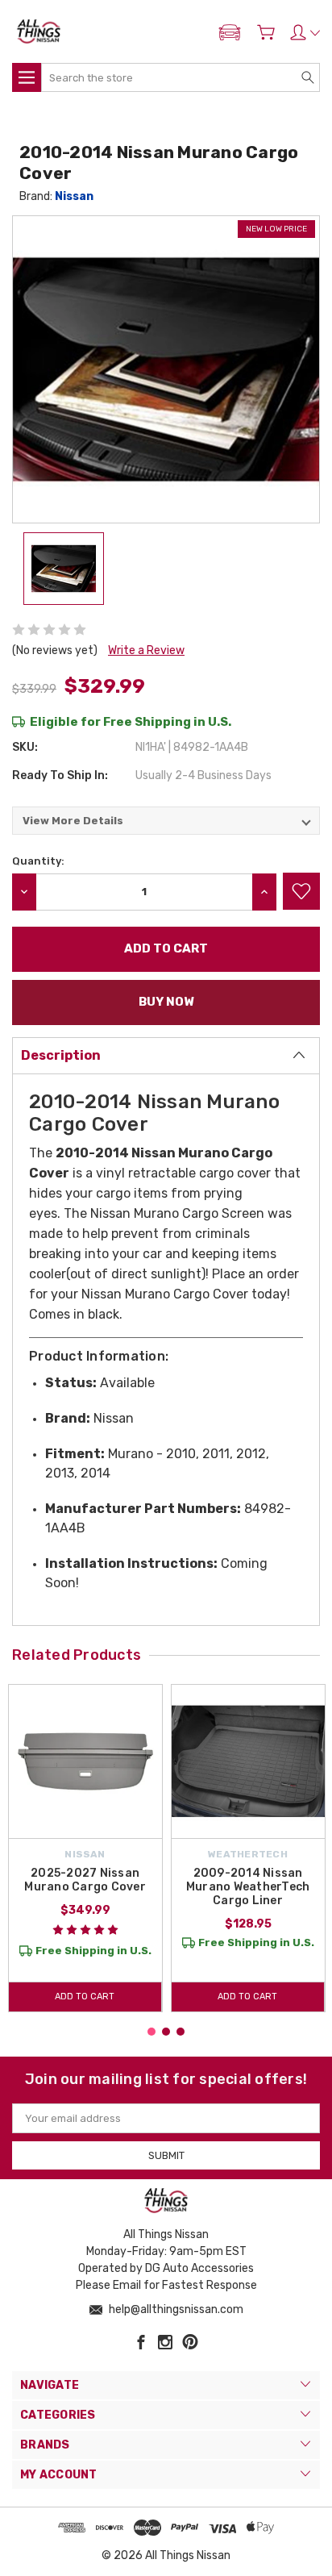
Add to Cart (85, 1997)
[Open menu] (27, 77)
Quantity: (38, 861)
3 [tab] (181, 2032)
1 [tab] (151, 2032)
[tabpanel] (85, 1848)
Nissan (74, 196)
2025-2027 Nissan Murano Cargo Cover (85, 1880)
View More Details (73, 821)
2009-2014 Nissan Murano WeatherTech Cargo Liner (248, 1887)
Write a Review (146, 650)
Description (61, 1055)
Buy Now (166, 1002)
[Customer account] (305, 32)
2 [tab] (166, 2032)
